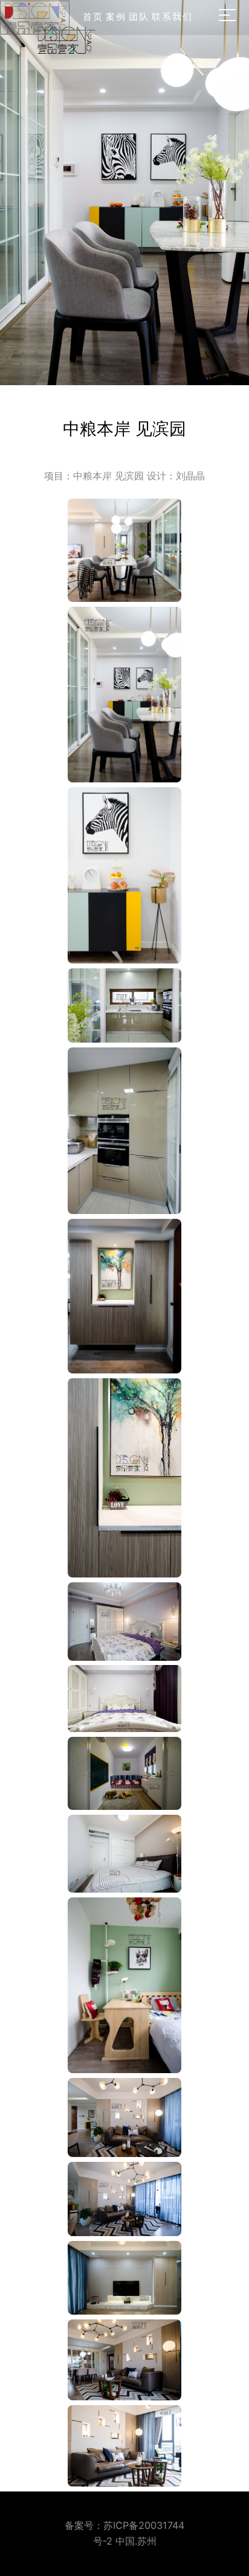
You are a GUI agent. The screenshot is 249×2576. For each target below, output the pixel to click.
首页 (93, 17)
